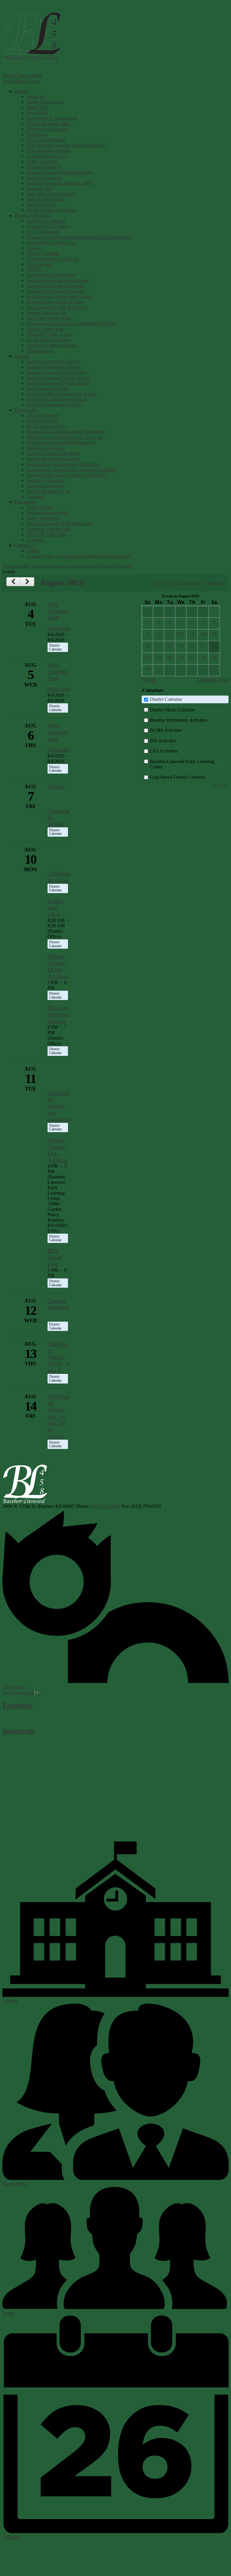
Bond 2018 (37, 113)
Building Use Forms (46, 448)
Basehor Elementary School (53, 361)
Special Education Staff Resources (59, 524)
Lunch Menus (101, 566)
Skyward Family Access (49, 334)
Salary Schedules (43, 518)
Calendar (56, 566)
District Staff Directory (48, 129)
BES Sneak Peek (55, 1258)
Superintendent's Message (51, 194)
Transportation (40, 351)
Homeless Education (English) (55, 286)
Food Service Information (51, 275)
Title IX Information (46, 199)
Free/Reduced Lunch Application (58, 280)
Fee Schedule (39, 264)
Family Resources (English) (53, 453)
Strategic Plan (40, 188)
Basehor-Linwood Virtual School (58, 383)
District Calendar (43, 253)
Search (33, 551)
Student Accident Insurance (52, 345)
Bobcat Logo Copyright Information (61, 442)
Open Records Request (48, 151)
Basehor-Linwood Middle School (58, 378)
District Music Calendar (172, 710)
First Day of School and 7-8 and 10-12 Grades (58, 1416)
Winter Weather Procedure (51, 210)
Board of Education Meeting (59, 1015)
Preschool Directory (45, 486)
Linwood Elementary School (54, 405)
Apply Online (40, 507)
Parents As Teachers (46, 480)
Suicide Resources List (48, 491)
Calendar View (213, 680)
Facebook (17, 1705)
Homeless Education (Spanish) (56, 291)
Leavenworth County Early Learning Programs (71, 470)
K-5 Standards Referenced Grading (60, 297)
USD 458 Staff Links (47, 534)
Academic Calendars (46, 221)
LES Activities (164, 751)
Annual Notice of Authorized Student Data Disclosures (79, 237)
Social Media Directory (49, 340)
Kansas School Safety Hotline (55, 302)
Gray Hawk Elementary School (56, 399)
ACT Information (43, 232)
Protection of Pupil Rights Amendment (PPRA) (71, 324)
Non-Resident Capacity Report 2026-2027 (67, 145)
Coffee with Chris (55, 908)
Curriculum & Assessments (52, 118)
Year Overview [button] (184, 583)
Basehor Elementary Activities (179, 720)
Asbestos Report (42, 421)
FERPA (34, 270)
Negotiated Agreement (48, 513)
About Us (36, 97)
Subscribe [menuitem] (215, 583)
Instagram (18, 1731)
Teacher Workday (59, 1304)
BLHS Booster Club (46, 426)
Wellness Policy (42, 205)
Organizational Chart (46, 156)
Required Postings (44, 167)
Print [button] (158, 583)
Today (149, 680)
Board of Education (45, 102)
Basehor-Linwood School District (32, 36)
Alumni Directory (43, 415)
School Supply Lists (46, 329)
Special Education (44, 178)
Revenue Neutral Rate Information (59, 172)
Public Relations (42, 161)
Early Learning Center (48, 388)
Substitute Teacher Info (48, 529)
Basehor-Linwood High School (56, 372)
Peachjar (124, 566)
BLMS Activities (166, 730)
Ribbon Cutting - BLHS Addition (58, 967)
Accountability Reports (24, 566)
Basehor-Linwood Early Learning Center (182, 764)
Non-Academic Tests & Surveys (57, 307)
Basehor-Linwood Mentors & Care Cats (65, 437)
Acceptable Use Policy (48, 226)
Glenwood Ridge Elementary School (62, 394)
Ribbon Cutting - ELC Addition (58, 1150)
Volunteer (36, 497)
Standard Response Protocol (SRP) (60, 183)
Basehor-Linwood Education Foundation (65, 432)
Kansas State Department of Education (63, 464)
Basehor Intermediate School (54, 367)
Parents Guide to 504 (46, 313)
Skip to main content (22, 76)
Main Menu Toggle (21, 81)
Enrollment (37, 134)
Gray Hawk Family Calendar (177, 777)
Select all (220, 785)
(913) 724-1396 (105, 1506)
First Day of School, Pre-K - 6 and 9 (58, 1357)
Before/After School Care (51, 242)
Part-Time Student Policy (50, 318)
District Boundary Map (48, 124)
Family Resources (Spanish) (53, 459)
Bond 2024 (37, 107)
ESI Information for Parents (53, 259)
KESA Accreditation (46, 140)
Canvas (34, 248)
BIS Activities (163, 741)
